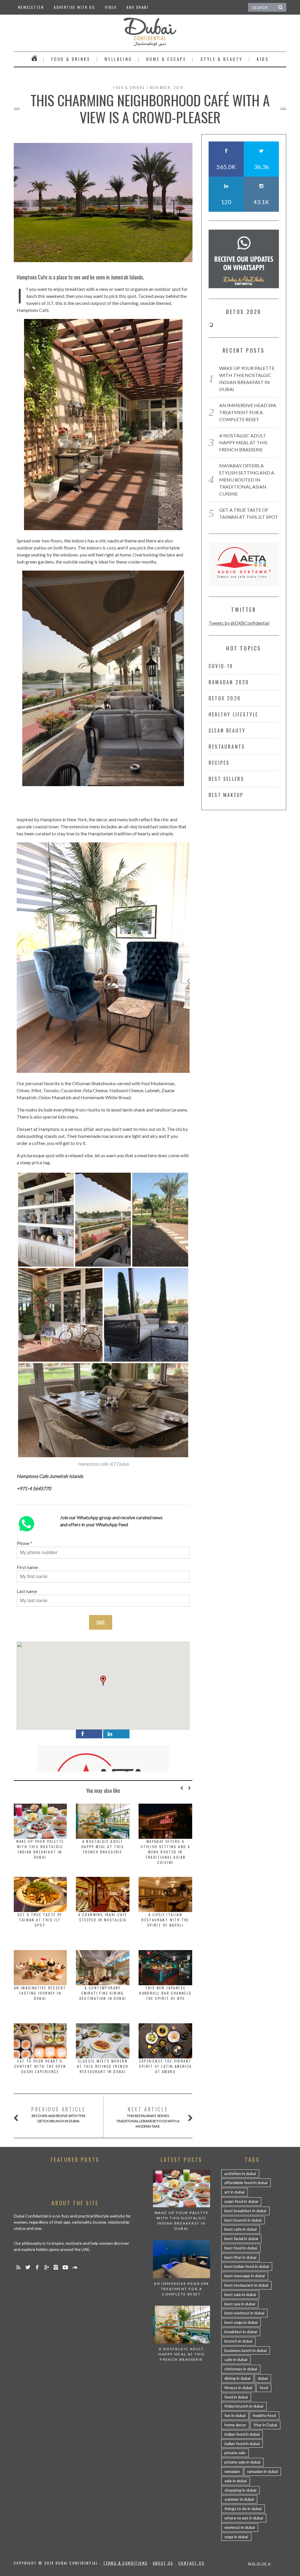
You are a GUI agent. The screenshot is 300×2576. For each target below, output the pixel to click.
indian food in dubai (242, 2434)
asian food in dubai (241, 2201)
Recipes (219, 763)
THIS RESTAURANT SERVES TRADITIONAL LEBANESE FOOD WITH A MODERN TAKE (148, 2117)
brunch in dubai (238, 2341)
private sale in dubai (242, 2462)
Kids (263, 59)
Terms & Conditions (125, 2563)
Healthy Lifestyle (233, 714)
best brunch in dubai (243, 2220)
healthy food (264, 2415)
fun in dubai (235, 2415)
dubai (263, 2378)
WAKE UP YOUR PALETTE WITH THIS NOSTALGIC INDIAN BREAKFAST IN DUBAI (40, 1849)
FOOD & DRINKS (71, 59)
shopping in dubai (240, 2490)
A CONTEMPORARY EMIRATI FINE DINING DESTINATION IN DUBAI (103, 1993)
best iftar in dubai (240, 2257)
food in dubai (236, 2397)
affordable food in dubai (246, 2182)
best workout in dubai (244, 2313)
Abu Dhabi (138, 7)
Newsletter (31, 7)
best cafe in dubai (241, 2229)
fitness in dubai (238, 2388)
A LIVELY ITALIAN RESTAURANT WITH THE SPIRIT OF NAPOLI (165, 1920)
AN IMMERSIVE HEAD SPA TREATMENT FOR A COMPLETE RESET (248, 412)
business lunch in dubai (246, 2350)
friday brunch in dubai (244, 2406)
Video (111, 7)
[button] (103, 1681)
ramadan (232, 2471)
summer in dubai (239, 2499)
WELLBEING (118, 59)
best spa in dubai (240, 2304)
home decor (235, 2425)
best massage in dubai (245, 2276)
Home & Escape (166, 59)
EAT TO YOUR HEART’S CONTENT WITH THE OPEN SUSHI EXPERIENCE (40, 2066)
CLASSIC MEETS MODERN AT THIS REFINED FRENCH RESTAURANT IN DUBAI (103, 2066)
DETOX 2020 (225, 698)
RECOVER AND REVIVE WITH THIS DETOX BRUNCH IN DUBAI (58, 2114)
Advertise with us (74, 7)
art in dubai (235, 2192)
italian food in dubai (242, 2443)
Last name (27, 1591)
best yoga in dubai (241, 2322)
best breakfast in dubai (245, 2211)
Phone (23, 1543)
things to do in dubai (243, 2508)
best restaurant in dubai (246, 2285)
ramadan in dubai (262, 2471)
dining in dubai (237, 2378)
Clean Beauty (227, 730)
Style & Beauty (221, 59)
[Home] (34, 59)
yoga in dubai (236, 2537)
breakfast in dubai (241, 2332)
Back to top (258, 2563)
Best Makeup (226, 795)
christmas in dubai (241, 2369)
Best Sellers (226, 779)
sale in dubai (236, 2481)
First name (27, 1567)
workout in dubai (240, 2527)
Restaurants (227, 747)
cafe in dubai (236, 2359)
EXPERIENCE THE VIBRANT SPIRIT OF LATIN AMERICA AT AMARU (165, 2066)
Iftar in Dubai (265, 2425)
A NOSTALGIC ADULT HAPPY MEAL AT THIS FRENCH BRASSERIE (103, 1847)
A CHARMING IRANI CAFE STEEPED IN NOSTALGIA (103, 1917)
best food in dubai (241, 2248)
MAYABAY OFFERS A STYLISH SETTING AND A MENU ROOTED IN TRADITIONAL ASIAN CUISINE (165, 1852)
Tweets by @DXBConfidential (239, 623)
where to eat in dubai (244, 2518)
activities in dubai (240, 2173)
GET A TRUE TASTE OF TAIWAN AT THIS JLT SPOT (40, 1920)
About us (163, 2563)
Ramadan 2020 (229, 682)
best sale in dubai (240, 2294)
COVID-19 (221, 666)
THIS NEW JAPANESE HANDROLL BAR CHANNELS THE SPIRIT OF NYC (165, 1993)
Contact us (191, 2563)
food (264, 2388)
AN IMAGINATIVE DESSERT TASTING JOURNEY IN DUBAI (40, 1993)
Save (101, 1623)
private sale (235, 2453)
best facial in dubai (241, 2238)
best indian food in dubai (247, 2266)
